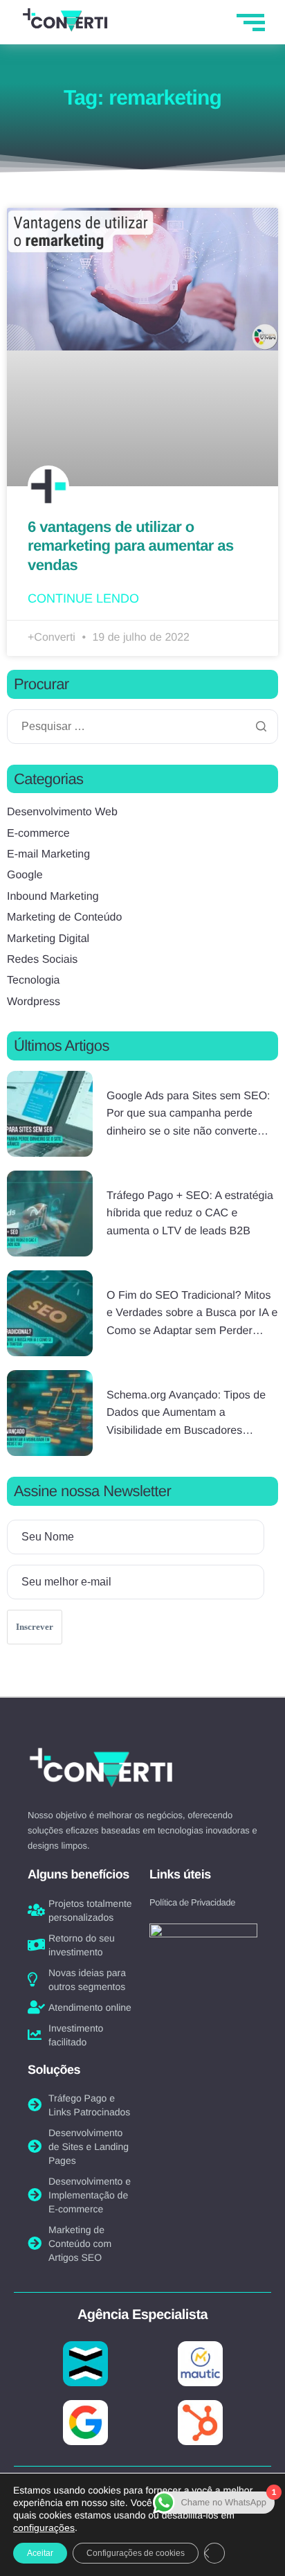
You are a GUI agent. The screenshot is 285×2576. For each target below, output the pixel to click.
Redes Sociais (42, 960)
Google (25, 875)
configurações (44, 2528)
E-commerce (38, 834)
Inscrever (35, 1627)
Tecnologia (34, 980)
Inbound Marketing (53, 897)
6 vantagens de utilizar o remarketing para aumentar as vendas (131, 546)
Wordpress (34, 1002)
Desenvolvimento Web (62, 812)
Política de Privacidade (192, 1902)
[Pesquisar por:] (142, 727)
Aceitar (40, 2553)
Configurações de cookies (136, 2553)
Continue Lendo (83, 598)
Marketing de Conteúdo (64, 917)
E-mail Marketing (48, 854)
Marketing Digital (48, 939)
